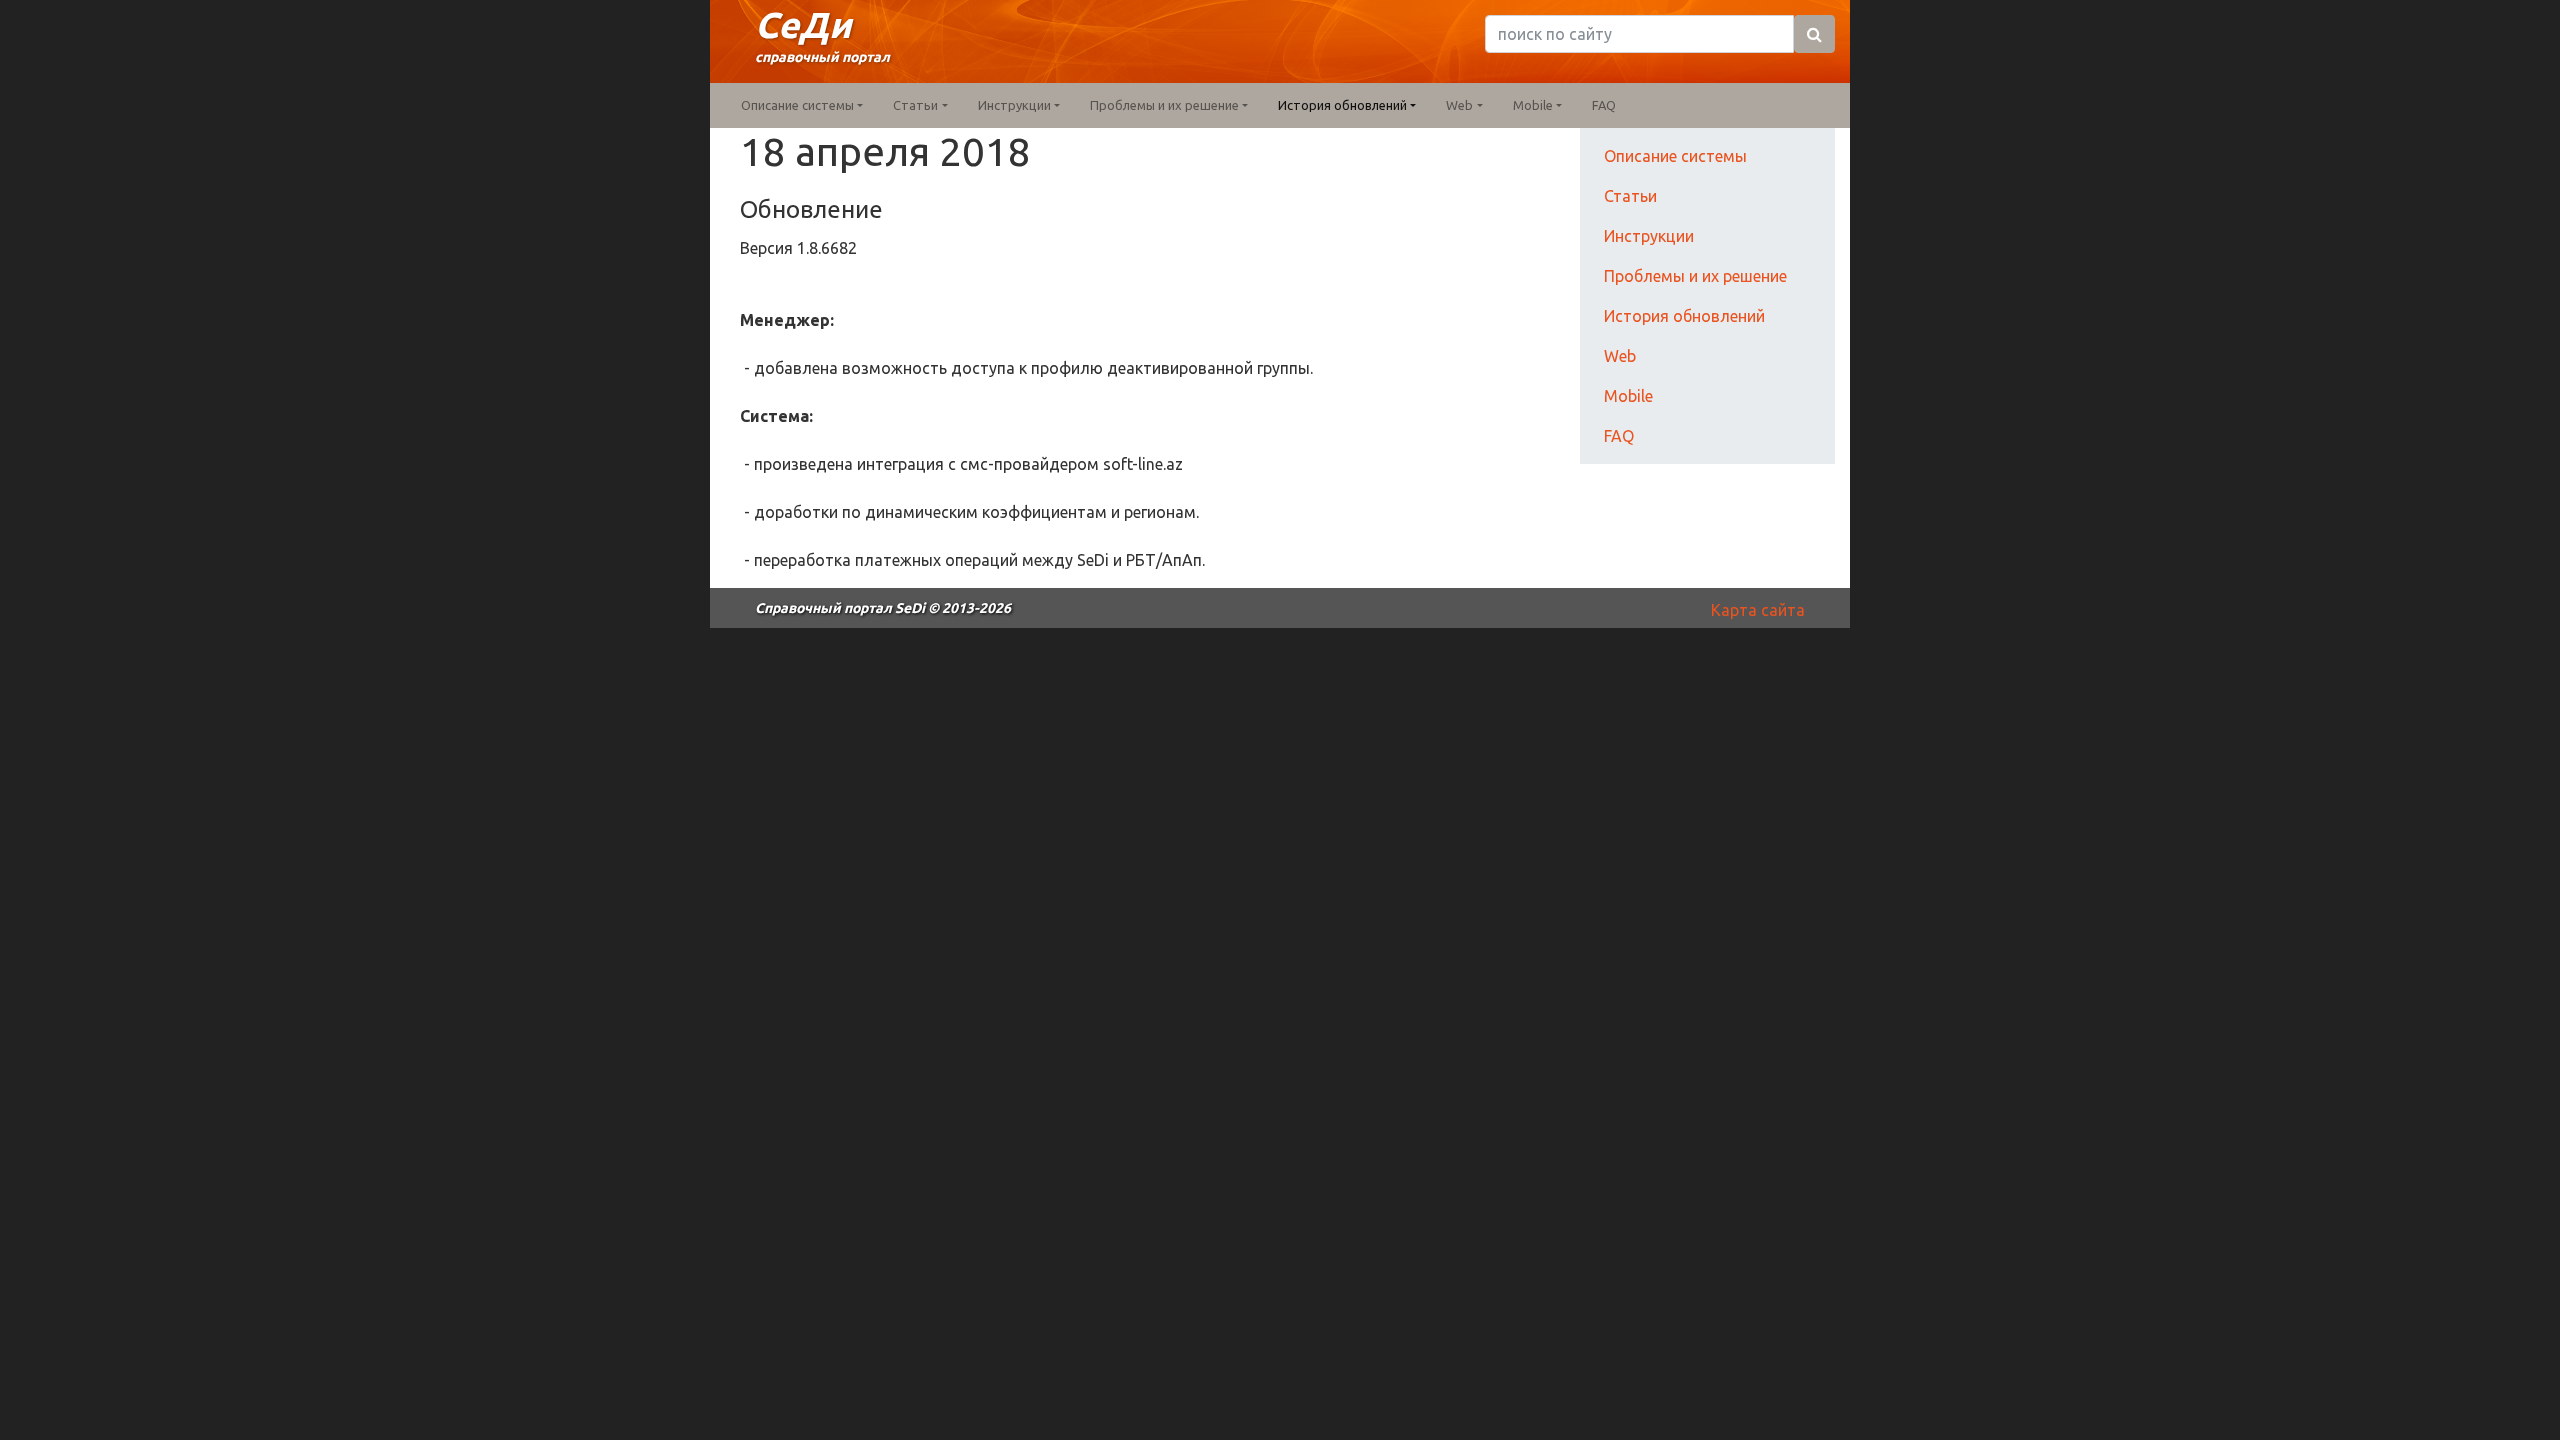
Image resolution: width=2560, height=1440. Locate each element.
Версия (768, 248)
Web (1620, 356)
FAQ (1604, 105)
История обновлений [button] (1342, 105)
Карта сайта (1758, 610)
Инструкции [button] (1014, 105)
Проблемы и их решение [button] (1164, 105)
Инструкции (1649, 236)
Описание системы (1675, 156)
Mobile (1628, 396)
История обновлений (1684, 316)
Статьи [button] (915, 105)
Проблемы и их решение (1695, 276)
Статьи (1630, 196)
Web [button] (1459, 105)
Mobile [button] (1533, 105)
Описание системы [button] (797, 105)
